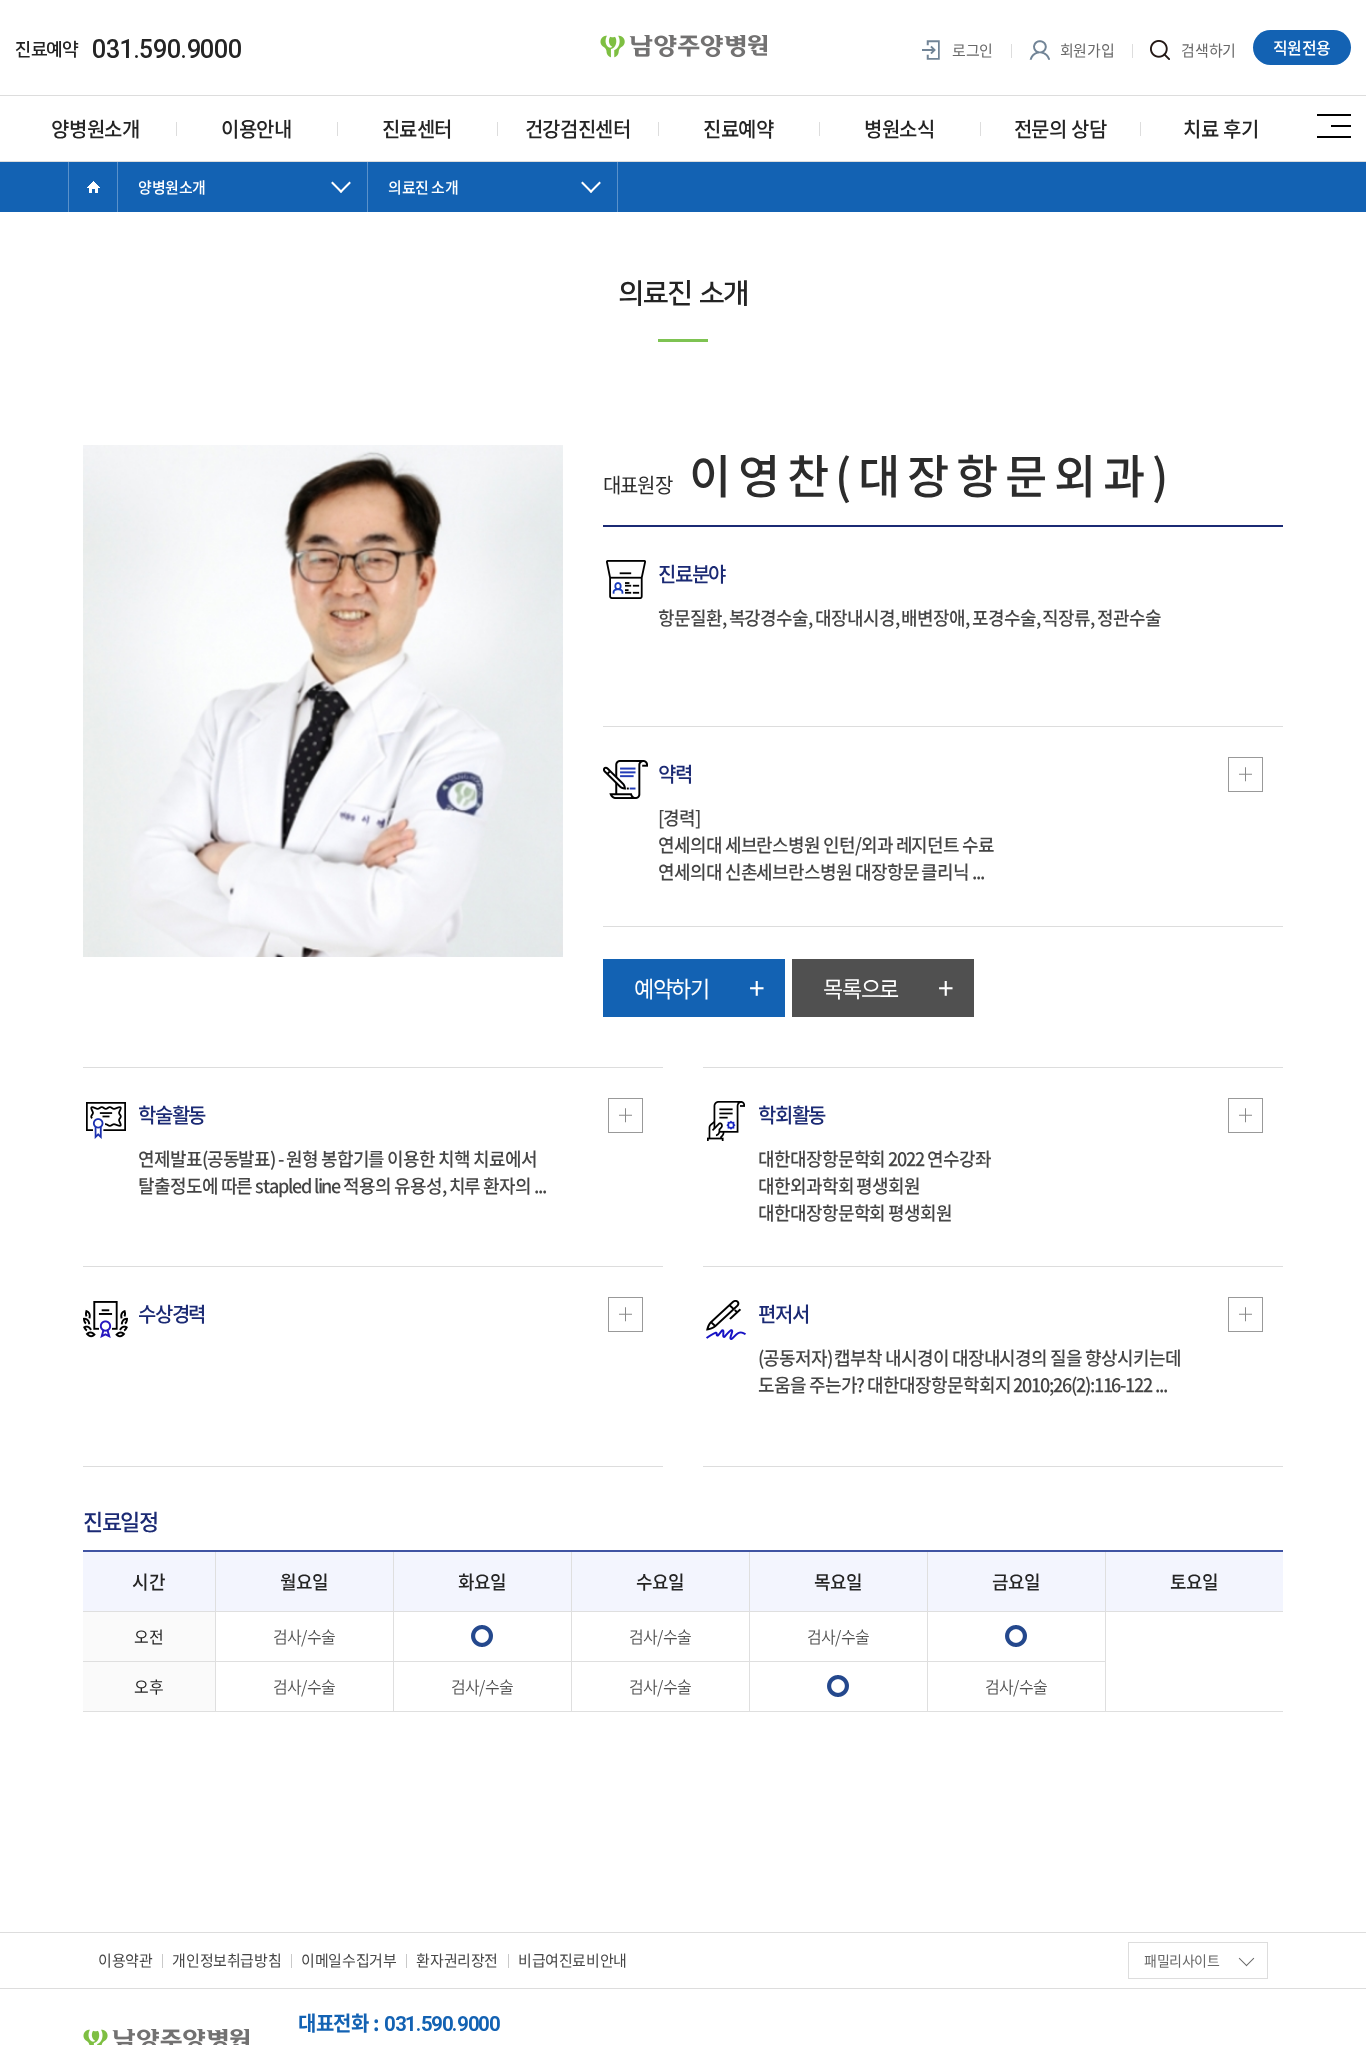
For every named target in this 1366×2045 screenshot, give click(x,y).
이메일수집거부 (348, 1960)
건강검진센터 (578, 128)
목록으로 (860, 987)
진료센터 (417, 128)
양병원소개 (95, 128)
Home (93, 187)
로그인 (971, 50)
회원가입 (1086, 50)
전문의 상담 (1060, 128)
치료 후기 (1220, 128)
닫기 (243, 207)
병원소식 (899, 128)
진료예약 (738, 128)
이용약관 (125, 1960)
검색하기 (1207, 50)
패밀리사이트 (1182, 1960)
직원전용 (1302, 47)
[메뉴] (1334, 125)
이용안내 (256, 128)
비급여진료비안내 (572, 1960)
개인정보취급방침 (226, 1960)
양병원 (683, 47)
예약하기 (671, 987)
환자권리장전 (457, 1960)
